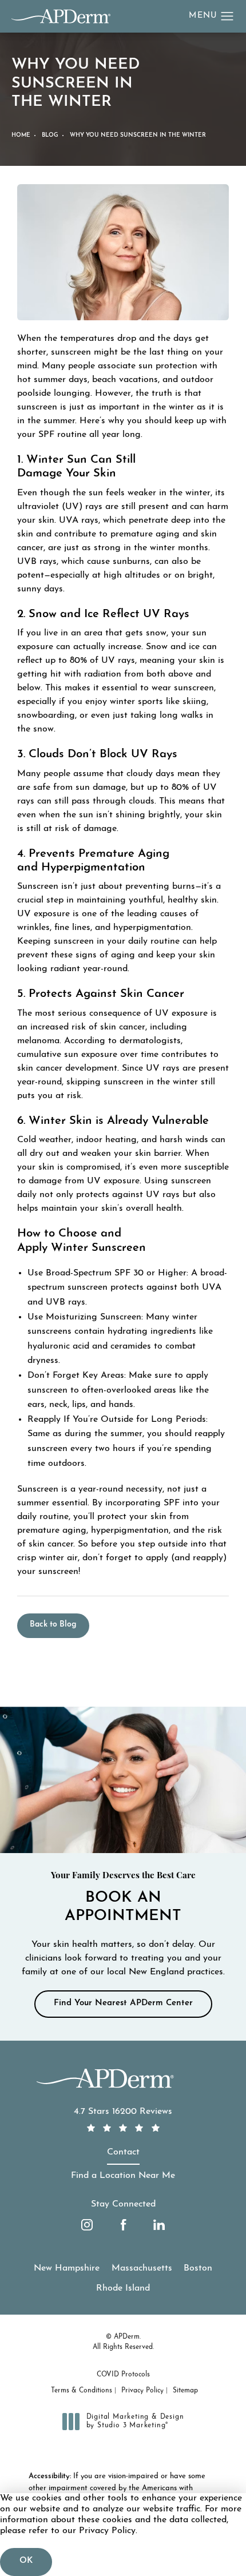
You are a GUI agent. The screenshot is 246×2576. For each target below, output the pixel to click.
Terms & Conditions (82, 2391)
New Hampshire (67, 2268)
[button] (227, 17)
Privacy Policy (142, 2391)
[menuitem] (87, 2225)
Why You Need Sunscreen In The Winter (138, 135)
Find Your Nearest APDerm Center (123, 2003)
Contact (123, 2152)
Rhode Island (123, 2288)
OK (26, 2561)
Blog (50, 135)
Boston (198, 2268)
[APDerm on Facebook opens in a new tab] (123, 2225)
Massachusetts (142, 2268)
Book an (123, 1898)
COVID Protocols (123, 2375)
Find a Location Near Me (123, 2176)
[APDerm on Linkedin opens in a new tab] (159, 2225)
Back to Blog (53, 1625)
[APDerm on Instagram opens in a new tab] (87, 2225)
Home (21, 135)
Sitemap (185, 2391)
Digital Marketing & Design (135, 2422)
